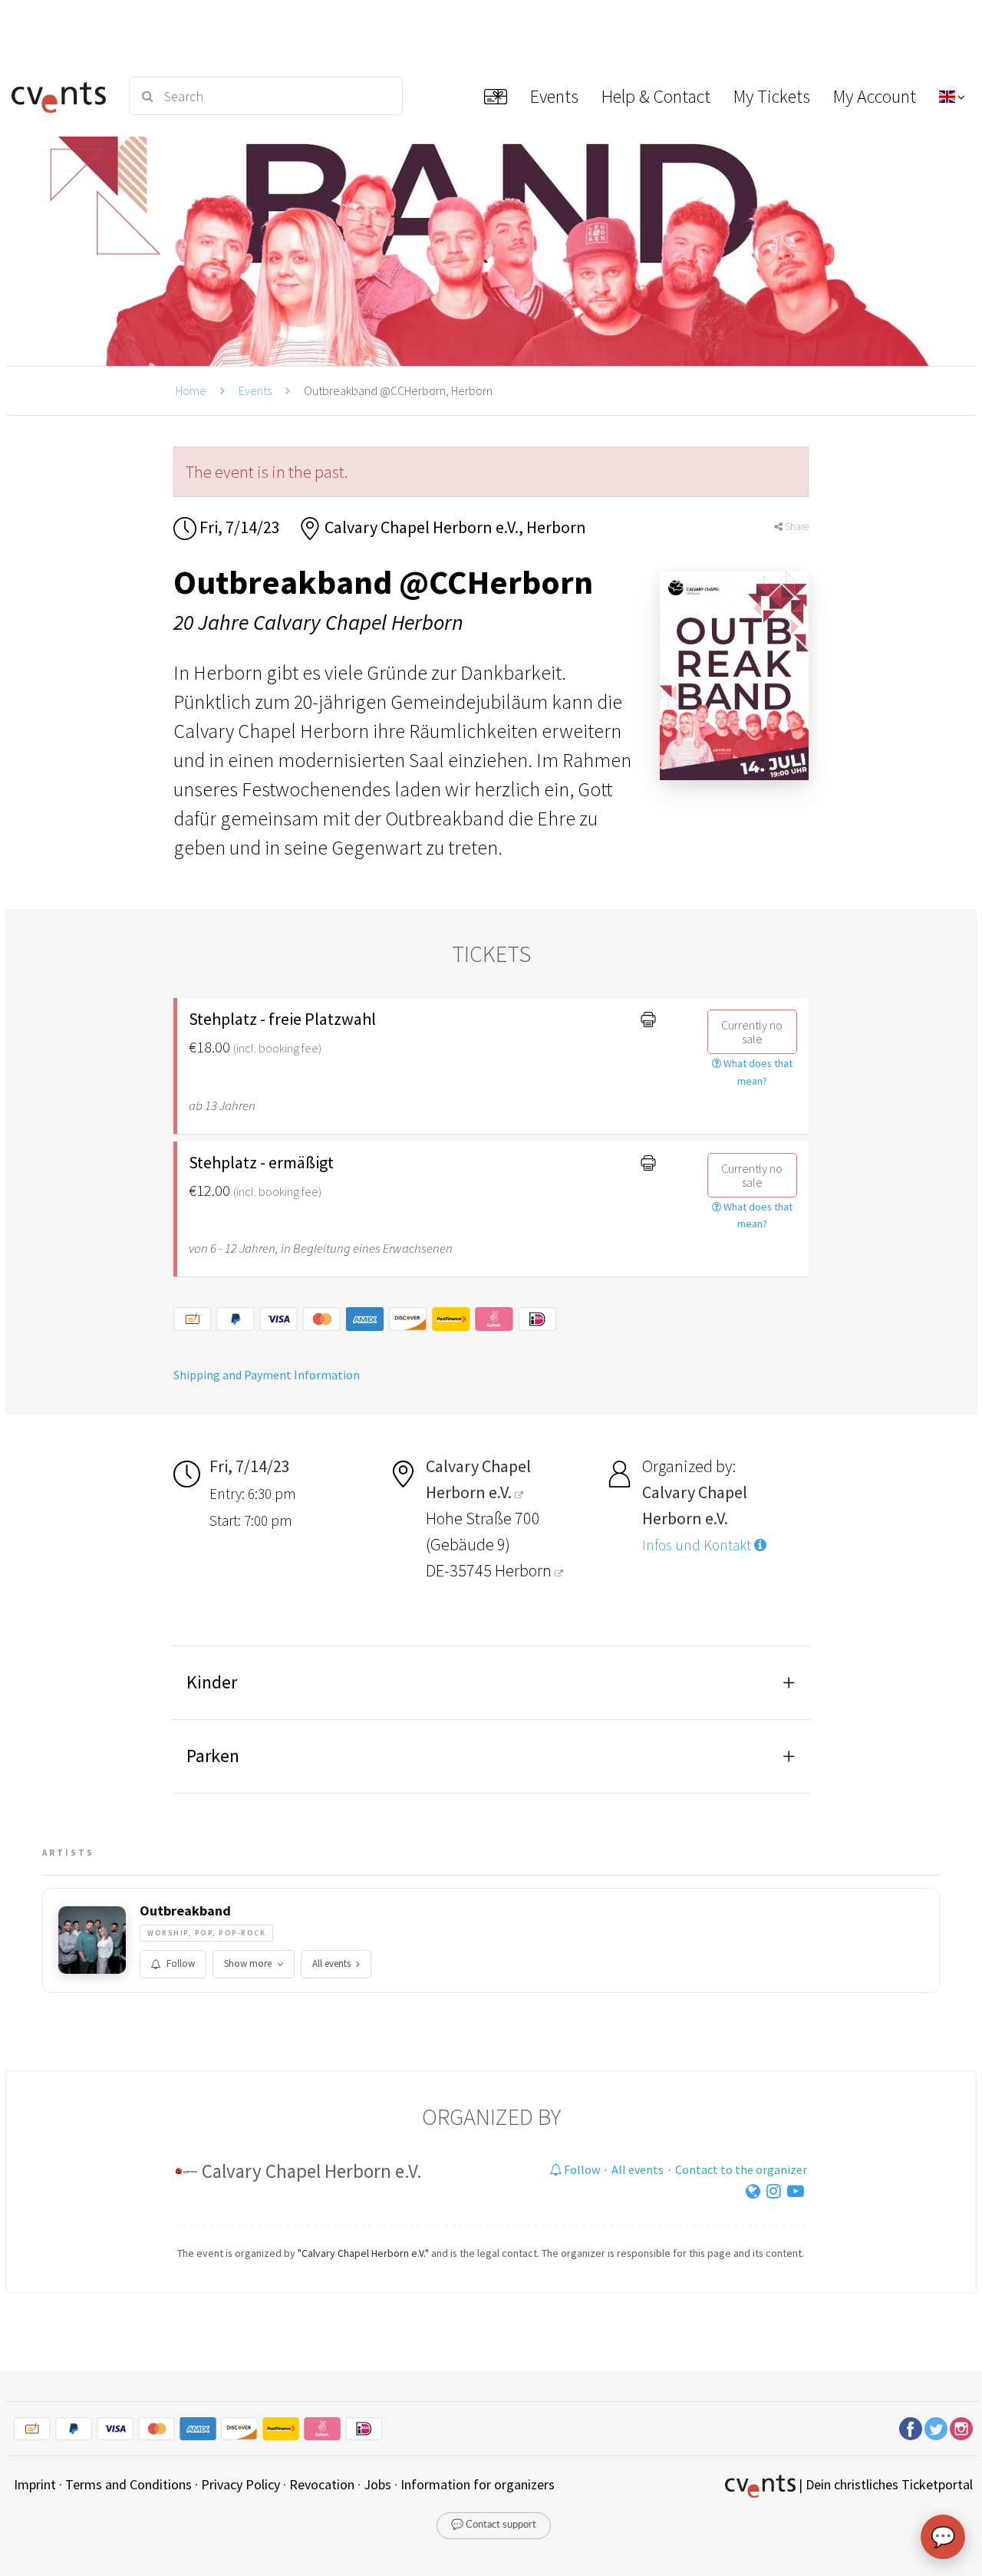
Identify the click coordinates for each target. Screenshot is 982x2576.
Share (796, 527)
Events (255, 390)
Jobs (377, 2484)
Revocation (322, 2484)
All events (331, 1963)
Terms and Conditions (129, 2484)
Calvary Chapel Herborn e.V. (312, 2171)
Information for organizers (478, 2484)
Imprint (35, 2484)
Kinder (212, 1682)
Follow (181, 1963)
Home (191, 390)
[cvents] (61, 96)
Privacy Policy (241, 2484)
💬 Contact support (494, 2525)
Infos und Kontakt (698, 1545)
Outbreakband (185, 1911)
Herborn (525, 1570)
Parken (213, 1756)
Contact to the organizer (741, 2169)
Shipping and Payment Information (267, 1375)
